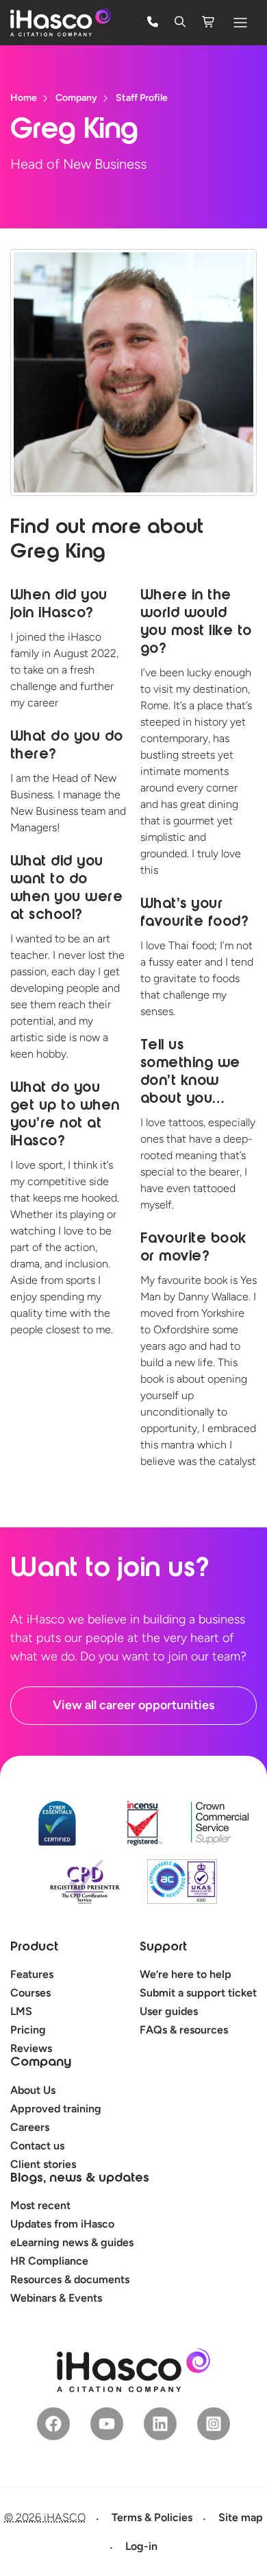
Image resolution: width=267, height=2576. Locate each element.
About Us (33, 2090)
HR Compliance (49, 2261)
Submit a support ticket (198, 1993)
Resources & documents (70, 2279)
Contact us (37, 2146)
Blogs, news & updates (80, 2179)
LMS (21, 2011)
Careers (30, 2127)
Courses (30, 1993)
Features (32, 1974)
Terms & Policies (152, 2517)
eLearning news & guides (72, 2242)
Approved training (56, 2109)
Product (34, 1948)
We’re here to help (186, 1974)
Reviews (31, 2048)
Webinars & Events (56, 2298)
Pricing (28, 2030)
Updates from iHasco (62, 2224)
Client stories (43, 2164)
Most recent (40, 2205)
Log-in (141, 2546)
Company (41, 2063)
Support (163, 1948)
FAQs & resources (184, 2030)
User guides (169, 2011)
